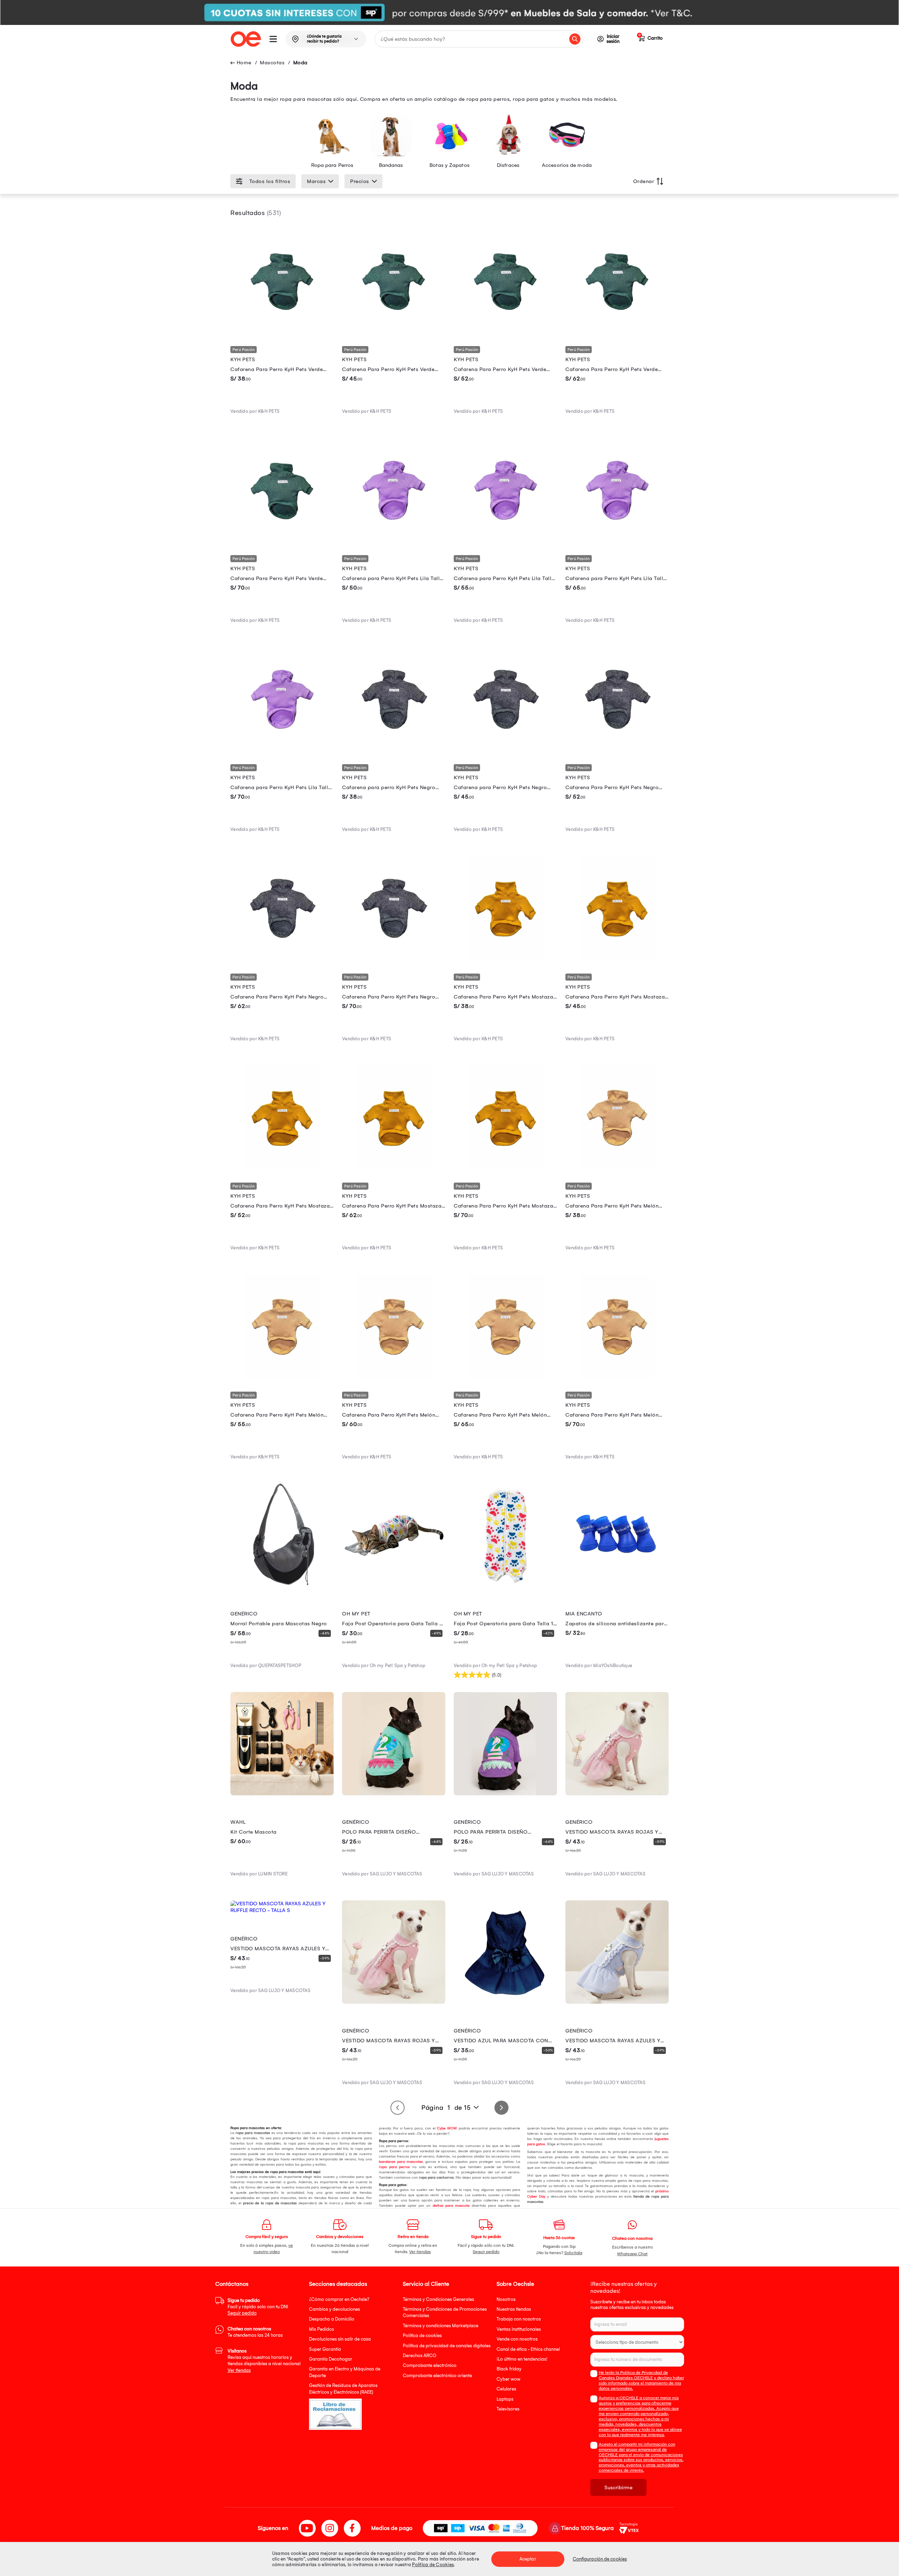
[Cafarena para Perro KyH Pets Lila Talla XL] (282, 748)
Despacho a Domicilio (332, 2319)
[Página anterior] (398, 2108)
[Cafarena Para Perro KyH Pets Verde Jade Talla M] (505, 330)
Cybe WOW (447, 2128)
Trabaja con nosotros (519, 2319)
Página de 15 (446, 2108)
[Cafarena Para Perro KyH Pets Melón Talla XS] (617, 1167)
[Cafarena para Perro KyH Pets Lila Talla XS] (394, 539)
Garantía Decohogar (331, 2359)
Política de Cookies (433, 2565)
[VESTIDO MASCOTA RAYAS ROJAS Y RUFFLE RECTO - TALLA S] (617, 1794)
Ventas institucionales (519, 2329)
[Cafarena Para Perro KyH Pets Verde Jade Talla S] (394, 330)
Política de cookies (422, 2336)
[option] (449, 12)
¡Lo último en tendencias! (522, 2359)
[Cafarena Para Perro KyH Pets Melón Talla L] (505, 1376)
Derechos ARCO (419, 2356)
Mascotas (272, 63)
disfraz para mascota (451, 2206)
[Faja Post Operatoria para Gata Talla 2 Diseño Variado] (394, 1585)
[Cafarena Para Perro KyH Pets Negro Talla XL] (394, 957)
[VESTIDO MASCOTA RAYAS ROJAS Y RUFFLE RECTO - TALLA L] (394, 2002)
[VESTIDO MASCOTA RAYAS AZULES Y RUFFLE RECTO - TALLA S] (282, 1910)
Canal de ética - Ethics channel (528, 2349)
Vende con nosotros (517, 2339)
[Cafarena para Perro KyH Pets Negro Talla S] (505, 748)
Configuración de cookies (600, 2559)
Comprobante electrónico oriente (437, 2376)
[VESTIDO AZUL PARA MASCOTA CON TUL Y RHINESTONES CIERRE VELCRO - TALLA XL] (505, 2002)
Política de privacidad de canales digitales (447, 2346)
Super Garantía (325, 2349)
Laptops (505, 2399)
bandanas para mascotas (401, 2162)
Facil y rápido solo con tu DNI (258, 2307)
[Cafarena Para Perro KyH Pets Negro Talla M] (617, 748)
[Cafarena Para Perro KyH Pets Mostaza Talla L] (394, 1167)
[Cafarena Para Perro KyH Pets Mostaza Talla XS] (505, 957)
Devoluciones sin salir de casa (340, 2339)
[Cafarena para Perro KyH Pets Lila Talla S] (505, 539)
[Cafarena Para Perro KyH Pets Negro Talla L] (282, 957)
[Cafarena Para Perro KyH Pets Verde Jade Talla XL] (282, 539)
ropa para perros (395, 2167)
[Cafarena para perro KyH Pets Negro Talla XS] (394, 748)
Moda (300, 63)
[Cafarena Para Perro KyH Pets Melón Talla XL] (617, 1376)
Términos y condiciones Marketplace (441, 2326)
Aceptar (528, 2559)
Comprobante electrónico (430, 2365)
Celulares (506, 2389)
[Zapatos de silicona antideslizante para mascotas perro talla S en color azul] (617, 1585)
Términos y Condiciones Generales (438, 2299)
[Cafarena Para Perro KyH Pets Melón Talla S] (282, 1376)
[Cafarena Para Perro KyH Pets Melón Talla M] (394, 1376)
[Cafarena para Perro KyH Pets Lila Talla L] (617, 539)
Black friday (509, 2369)
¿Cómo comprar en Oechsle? (339, 2299)
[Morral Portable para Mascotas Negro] (282, 1585)
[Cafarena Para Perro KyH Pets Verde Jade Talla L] (617, 330)
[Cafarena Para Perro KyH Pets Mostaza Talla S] (617, 957)
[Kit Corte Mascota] (282, 1794)
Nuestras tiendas (514, 2309)
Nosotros (506, 2299)
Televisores (508, 2409)
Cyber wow (508, 2379)
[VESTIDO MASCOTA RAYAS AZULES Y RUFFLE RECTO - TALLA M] (617, 2002)
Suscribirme (618, 2487)
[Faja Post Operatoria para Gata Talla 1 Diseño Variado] (505, 1585)
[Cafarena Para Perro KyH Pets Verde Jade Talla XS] (282, 330)
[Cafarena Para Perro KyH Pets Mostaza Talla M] (282, 1167)
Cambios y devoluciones (334, 2309)
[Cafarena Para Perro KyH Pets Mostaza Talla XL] (505, 1167)
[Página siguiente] (501, 2108)
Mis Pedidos (321, 2329)
